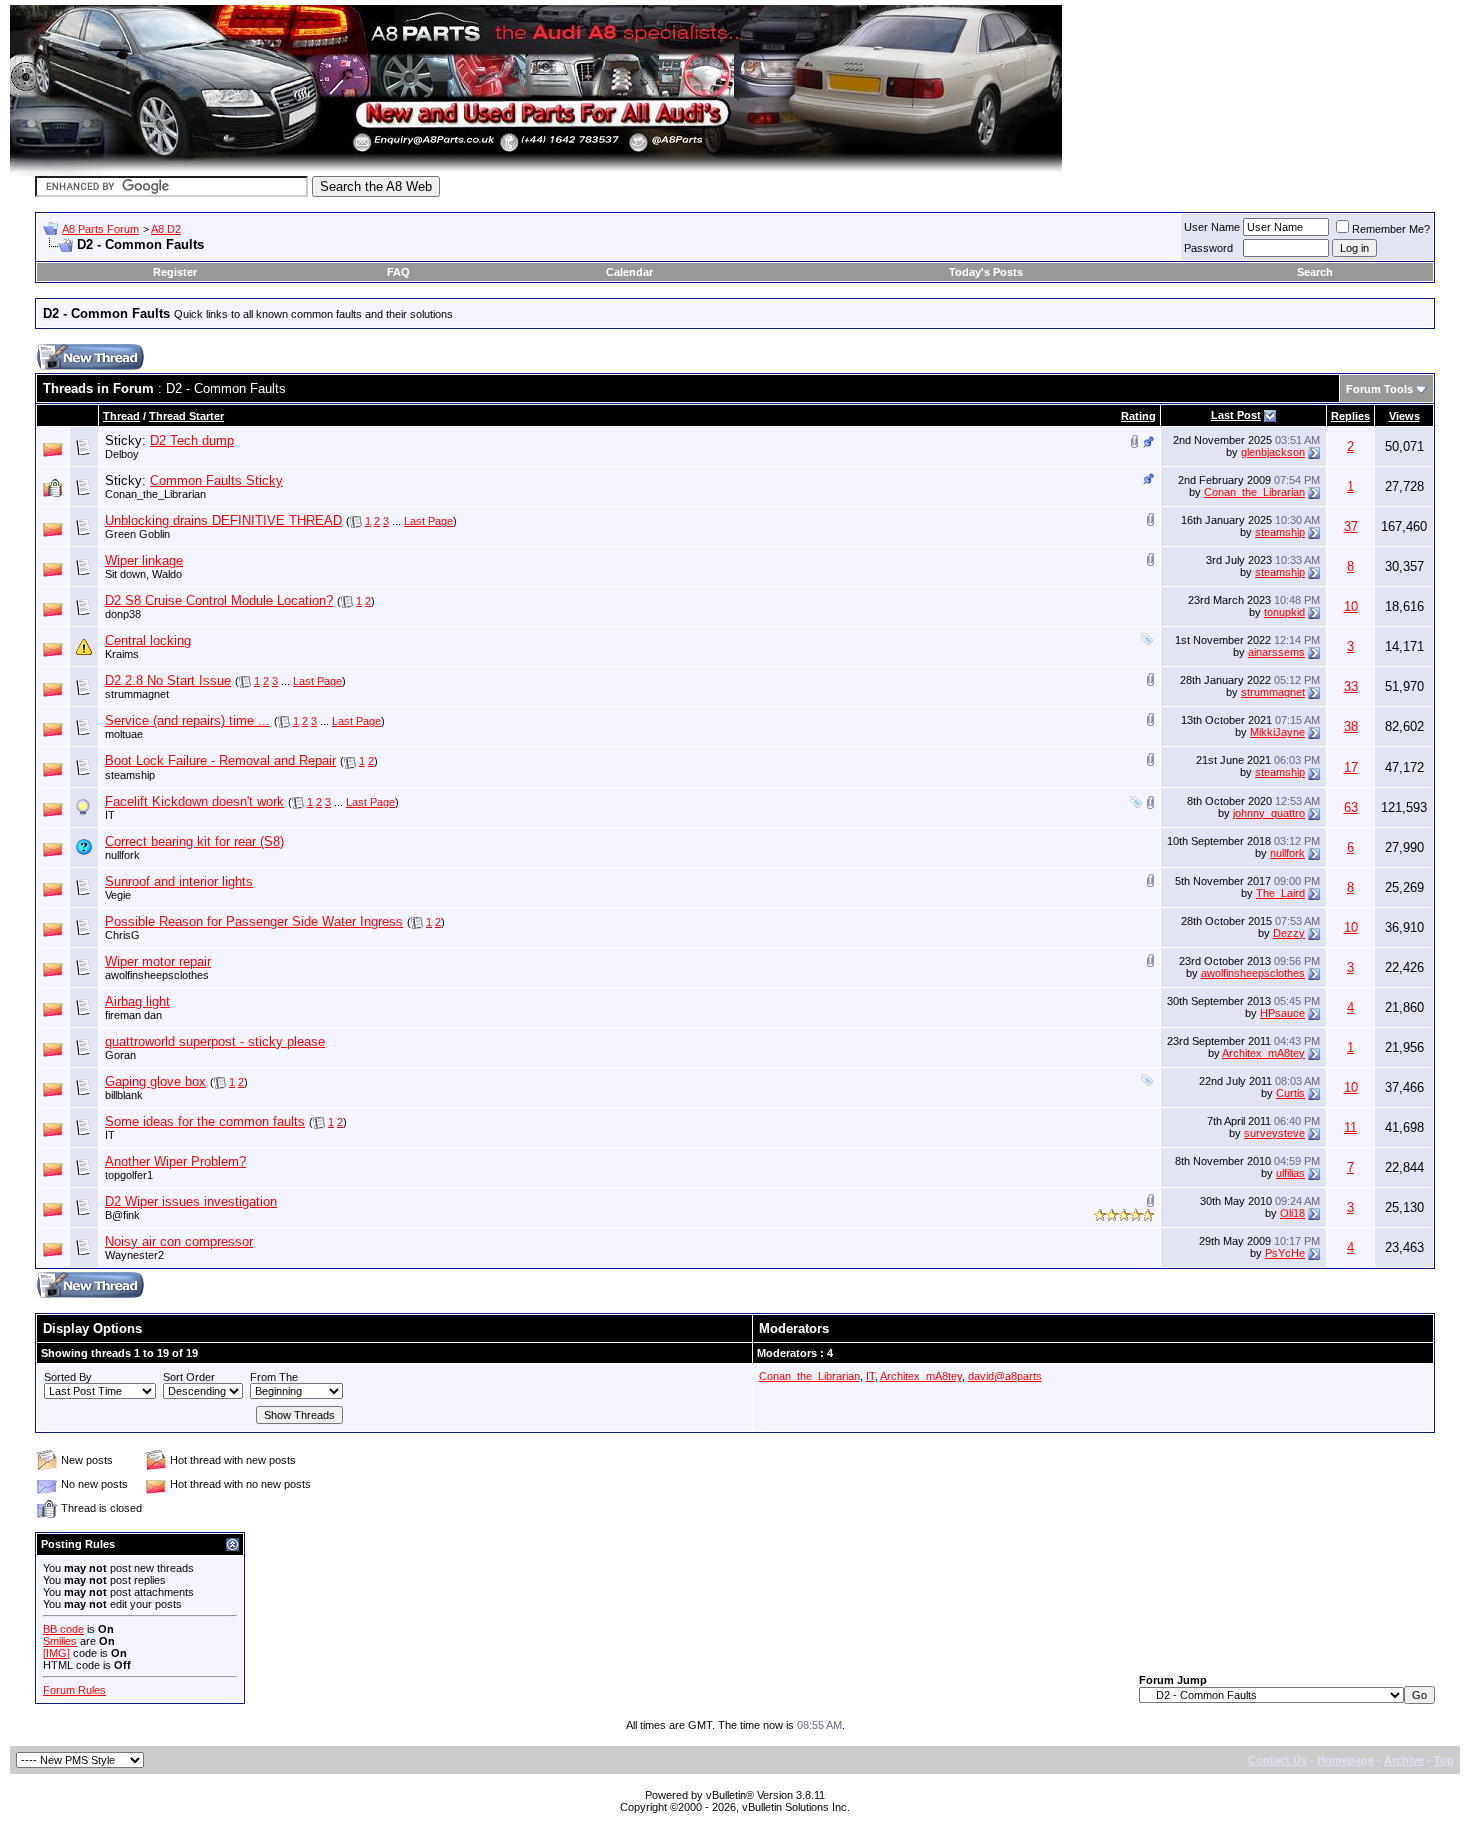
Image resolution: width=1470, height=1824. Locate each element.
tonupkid (1284, 612)
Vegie (118, 895)
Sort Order (189, 1377)
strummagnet (137, 694)
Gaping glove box (155, 1081)
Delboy (122, 454)
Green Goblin (137, 534)
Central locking (148, 640)
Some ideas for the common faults (205, 1121)
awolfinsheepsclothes (157, 975)
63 (1351, 807)
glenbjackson (1273, 452)
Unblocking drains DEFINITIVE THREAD (223, 520)
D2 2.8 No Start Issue (168, 680)
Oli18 (1292, 1213)
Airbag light (137, 1001)
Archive (1404, 1760)
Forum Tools (1379, 389)
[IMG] (56, 1653)
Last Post (1236, 415)
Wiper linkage (144, 560)
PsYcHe (1285, 1253)
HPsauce (1282, 1013)
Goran (120, 1055)
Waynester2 (134, 1255)
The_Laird (1280, 893)
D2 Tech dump (192, 440)
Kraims (122, 654)
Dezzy (1289, 933)
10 (1351, 606)
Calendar (629, 272)
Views (1404, 416)
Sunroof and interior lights (179, 881)
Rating (1138, 416)
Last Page (428, 521)
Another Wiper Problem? (175, 1161)
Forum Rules (74, 1690)
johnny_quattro (1269, 813)
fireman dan (133, 1015)
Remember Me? (1391, 229)
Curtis (1290, 1093)
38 (1351, 726)
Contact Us (1277, 1760)
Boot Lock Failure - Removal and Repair (220, 760)
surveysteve (1274, 1133)
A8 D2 (166, 229)
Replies (1350, 416)
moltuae (124, 734)
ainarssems (1276, 652)
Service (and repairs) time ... (187, 720)
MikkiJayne (1277, 732)
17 (1351, 767)
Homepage (1345, 1760)
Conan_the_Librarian (155, 494)
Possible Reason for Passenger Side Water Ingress (254, 921)
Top (1444, 1760)
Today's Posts (986, 272)
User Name (1212, 227)
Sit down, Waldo (143, 574)
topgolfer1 (129, 1175)
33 (1351, 686)
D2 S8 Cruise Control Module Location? (219, 600)
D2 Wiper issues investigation (191, 1201)
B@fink (122, 1215)
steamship (1280, 532)
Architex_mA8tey (1263, 1053)
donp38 (123, 614)
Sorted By (68, 1377)
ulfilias (1290, 1173)
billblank (124, 1095)
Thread (121, 416)
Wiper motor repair (158, 961)
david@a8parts (1005, 1376)
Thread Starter (186, 416)
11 (1350, 1127)
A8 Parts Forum (100, 229)
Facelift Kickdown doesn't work (194, 801)
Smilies (60, 1641)
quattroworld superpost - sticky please (215, 1041)
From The (274, 1377)
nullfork (122, 855)
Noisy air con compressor (179, 1241)
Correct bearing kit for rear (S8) (194, 841)
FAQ (398, 272)
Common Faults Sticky (216, 480)
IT (110, 815)
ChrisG (122, 935)
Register (175, 272)
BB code (63, 1629)
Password (1208, 248)
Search (1315, 272)
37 (1351, 526)
